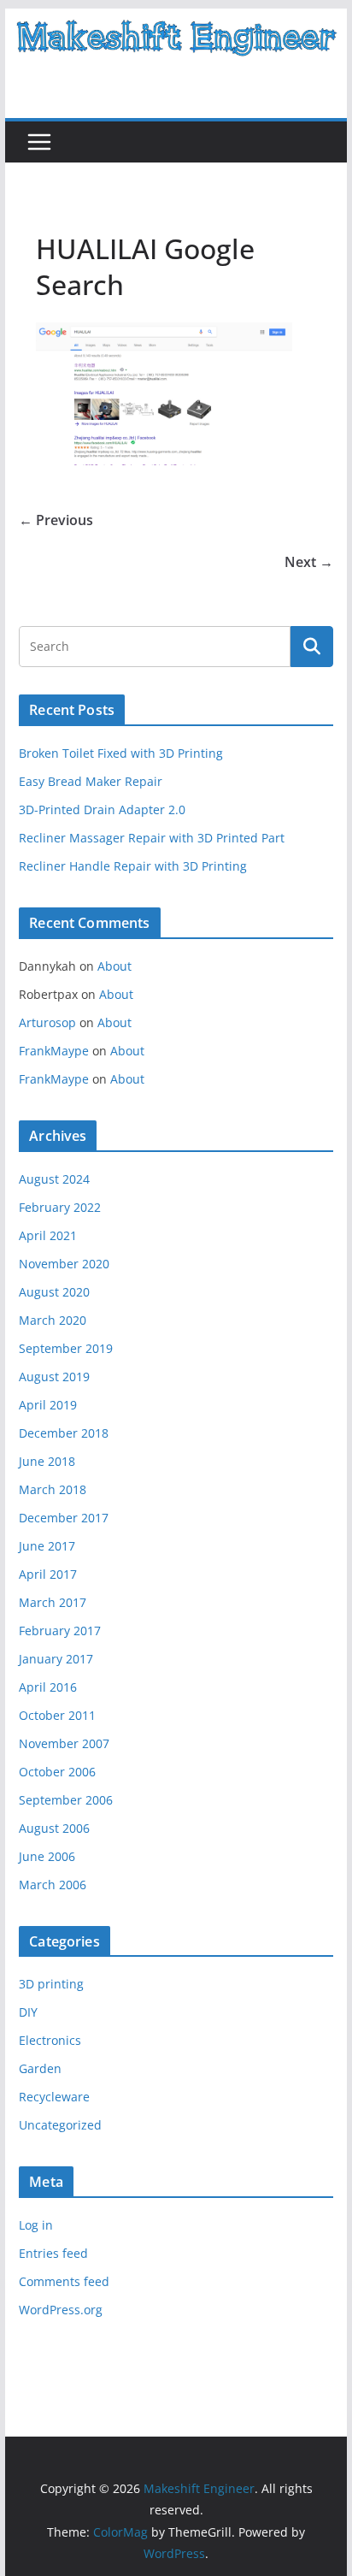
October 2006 (57, 1772)
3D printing (51, 1984)
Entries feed (53, 2253)
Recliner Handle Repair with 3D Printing (133, 866)
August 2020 (54, 1292)
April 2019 (48, 1405)
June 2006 (47, 1856)
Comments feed (64, 2281)
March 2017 (53, 1602)
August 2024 (54, 1179)
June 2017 (47, 1546)
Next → (309, 562)
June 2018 (47, 1461)
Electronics (50, 2040)
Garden (40, 2068)
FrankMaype (54, 1051)
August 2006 (54, 1828)
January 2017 (56, 1659)
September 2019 (66, 1348)
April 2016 (48, 1687)
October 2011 (57, 1715)
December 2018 (64, 1433)
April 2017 (48, 1574)
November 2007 (64, 1743)
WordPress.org (61, 2310)
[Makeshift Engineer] (176, 21)
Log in (36, 2225)
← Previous (56, 520)
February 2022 (60, 1207)
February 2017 (60, 1631)
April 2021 (48, 1235)
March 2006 (53, 1885)
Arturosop (47, 1022)
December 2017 (64, 1518)
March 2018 (53, 1489)
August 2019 (54, 1377)
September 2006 (66, 1800)
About (114, 966)
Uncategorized (60, 2125)
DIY (28, 2012)
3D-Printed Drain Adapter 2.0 (102, 809)
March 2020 (53, 1320)
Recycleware (54, 2097)
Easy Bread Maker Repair (91, 781)
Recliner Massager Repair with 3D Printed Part (152, 838)
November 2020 (64, 1264)
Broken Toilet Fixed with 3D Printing (121, 753)
